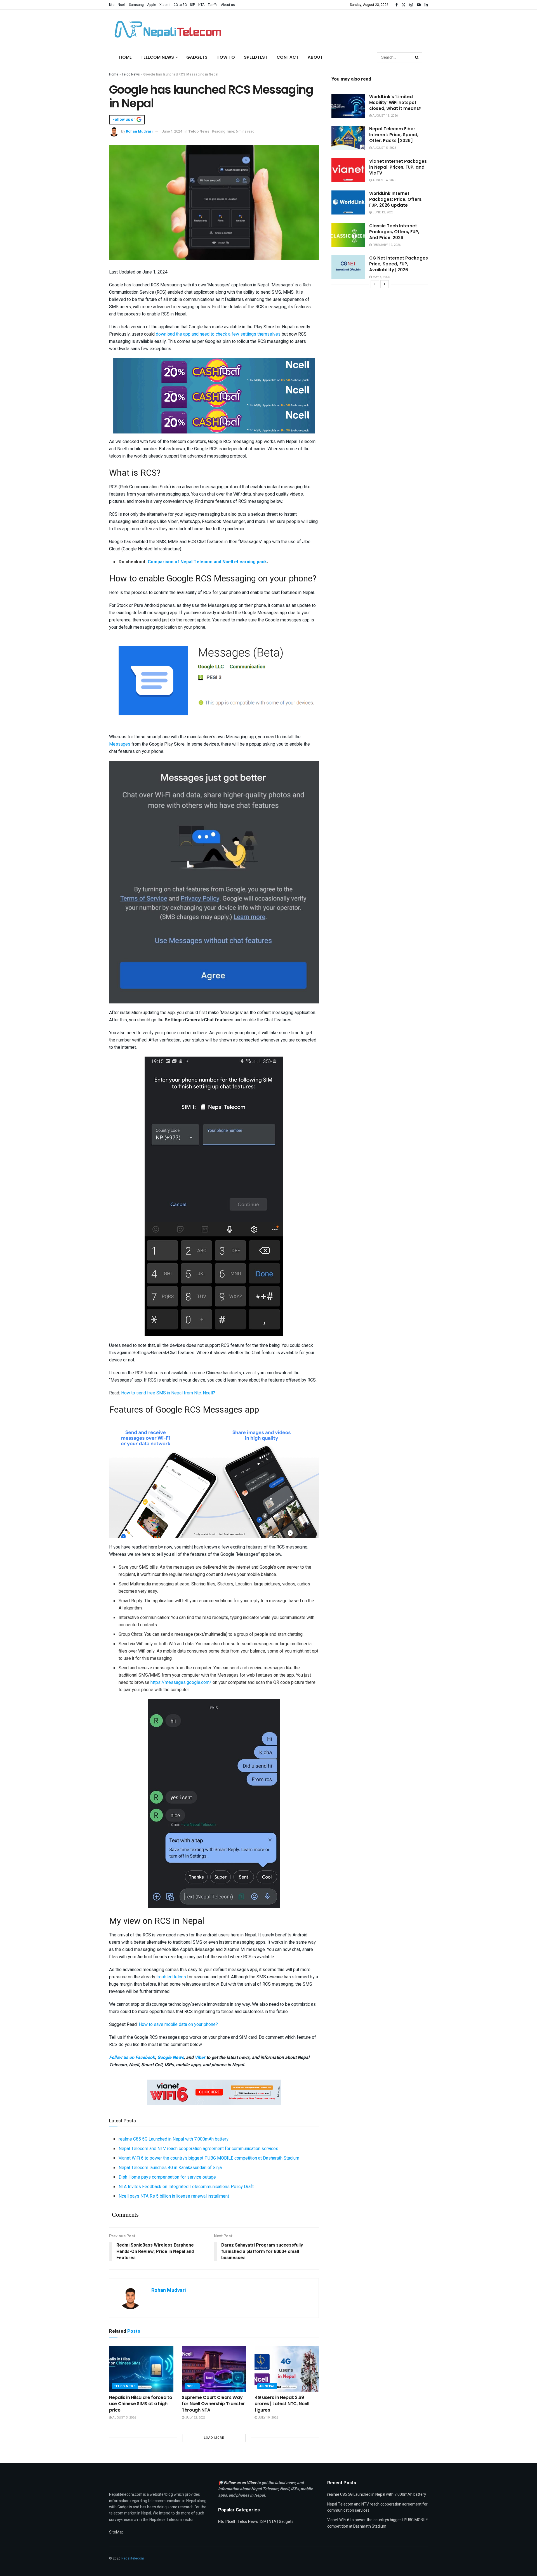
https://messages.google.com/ (181, 1682)
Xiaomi (165, 5)
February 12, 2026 (386, 245)
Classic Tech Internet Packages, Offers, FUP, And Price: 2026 (394, 232)
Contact (288, 57)
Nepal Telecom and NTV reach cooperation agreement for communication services (198, 2149)
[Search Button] (417, 57)
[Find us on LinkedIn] (426, 5)
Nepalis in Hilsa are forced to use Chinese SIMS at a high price (141, 2404)
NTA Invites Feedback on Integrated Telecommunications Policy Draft (186, 2187)
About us (228, 5)
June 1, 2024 (172, 131)
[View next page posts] (385, 284)
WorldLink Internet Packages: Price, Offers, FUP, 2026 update (396, 199)
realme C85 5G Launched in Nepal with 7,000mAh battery (174, 2139)
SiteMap (116, 2532)
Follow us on (124, 120)
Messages (120, 744)
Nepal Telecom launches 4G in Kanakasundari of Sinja (170, 2168)
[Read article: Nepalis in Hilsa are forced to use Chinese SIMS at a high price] (141, 2369)
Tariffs (213, 5)
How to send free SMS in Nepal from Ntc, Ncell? (168, 1393)
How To (226, 57)
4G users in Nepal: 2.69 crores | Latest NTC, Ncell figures (282, 2404)
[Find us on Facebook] (397, 5)
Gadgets (197, 57)
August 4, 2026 (384, 180)
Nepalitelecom (133, 2558)
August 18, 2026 (385, 116)
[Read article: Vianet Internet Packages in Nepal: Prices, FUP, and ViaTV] (348, 170)
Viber (200, 2057)
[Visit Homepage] (166, 29)
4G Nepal (267, 2386)
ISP (193, 5)
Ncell (122, 5)
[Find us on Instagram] (411, 5)
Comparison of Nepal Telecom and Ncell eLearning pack (207, 562)
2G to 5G (180, 5)
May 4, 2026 (381, 277)
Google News (170, 2057)
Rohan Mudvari (139, 131)
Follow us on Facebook (132, 2057)
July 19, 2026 (268, 2418)
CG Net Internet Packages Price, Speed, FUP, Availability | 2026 (399, 264)
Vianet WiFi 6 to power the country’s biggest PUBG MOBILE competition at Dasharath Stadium (209, 2158)
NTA (201, 5)
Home (125, 57)
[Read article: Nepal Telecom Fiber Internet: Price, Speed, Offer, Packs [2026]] (348, 138)
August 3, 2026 (124, 2418)
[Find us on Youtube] (419, 5)
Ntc (112, 5)
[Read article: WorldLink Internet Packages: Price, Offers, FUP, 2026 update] (348, 202)
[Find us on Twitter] (404, 5)
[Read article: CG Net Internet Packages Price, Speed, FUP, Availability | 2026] (348, 267)
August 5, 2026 (384, 148)
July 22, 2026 (195, 2418)
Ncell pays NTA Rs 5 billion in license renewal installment (174, 2196)
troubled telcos (171, 1977)
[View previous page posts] (375, 284)
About (315, 57)
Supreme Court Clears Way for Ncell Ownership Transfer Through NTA (213, 2404)
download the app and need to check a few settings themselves (218, 334)
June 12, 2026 (382, 212)
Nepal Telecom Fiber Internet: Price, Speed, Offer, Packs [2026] (394, 135)
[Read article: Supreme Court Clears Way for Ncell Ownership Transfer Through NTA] (214, 2369)
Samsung (136, 5)
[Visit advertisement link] (214, 370)
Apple (152, 5)
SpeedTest (256, 57)
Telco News (131, 74)
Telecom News (157, 57)
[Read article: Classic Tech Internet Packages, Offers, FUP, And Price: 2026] (348, 235)
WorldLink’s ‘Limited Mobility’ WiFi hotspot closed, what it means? (395, 102)
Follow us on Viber (240, 2483)
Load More (214, 2438)
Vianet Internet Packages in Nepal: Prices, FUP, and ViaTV (398, 167)
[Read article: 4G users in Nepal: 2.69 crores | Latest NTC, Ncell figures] (287, 2369)
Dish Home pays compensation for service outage (167, 2177)
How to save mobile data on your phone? (178, 2024)
